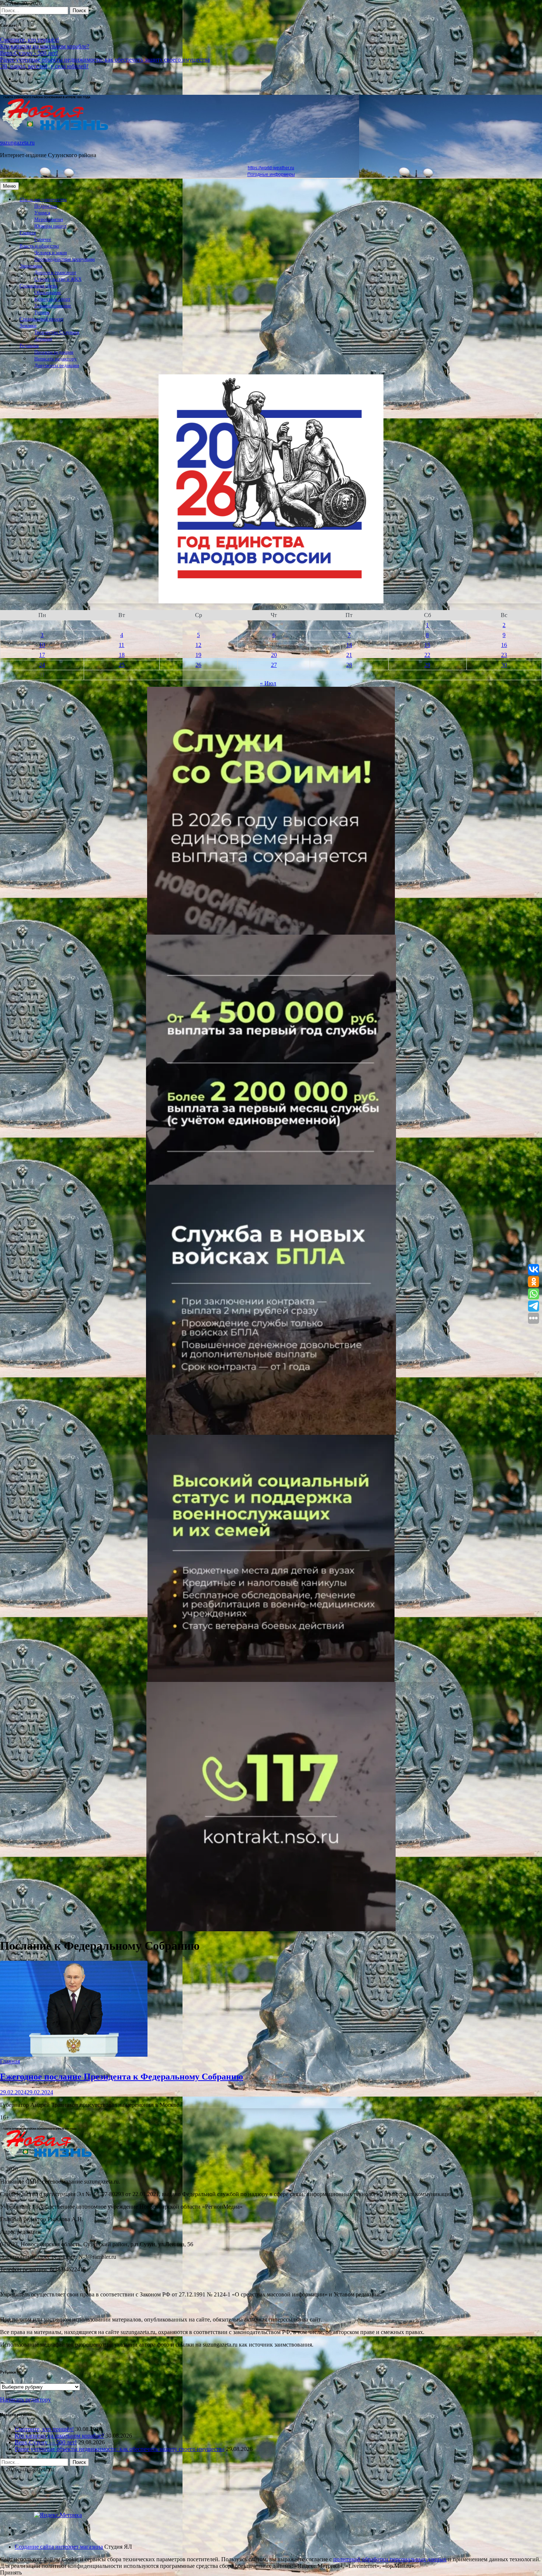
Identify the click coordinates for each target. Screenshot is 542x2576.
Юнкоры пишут (51, 226)
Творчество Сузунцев (57, 332)
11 (121, 645)
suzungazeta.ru (17, 143)
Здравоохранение (53, 306)
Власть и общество (39, 246)
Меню (9, 186)
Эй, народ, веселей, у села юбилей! (44, 66)
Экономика (31, 266)
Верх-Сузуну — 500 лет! (46, 2442)
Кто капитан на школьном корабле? (45, 46)
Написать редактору (55, 359)
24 (42, 665)
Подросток (46, 206)
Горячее (43, 239)
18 (122, 655)
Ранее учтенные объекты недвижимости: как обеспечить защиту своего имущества (105, 60)
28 (349, 665)
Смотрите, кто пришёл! (29, 40)
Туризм (42, 312)
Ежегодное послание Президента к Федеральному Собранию (121, 2077)
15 (427, 645)
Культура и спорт (52, 299)
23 (504, 655)
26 (198, 665)
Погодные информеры (271, 174)
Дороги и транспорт (55, 273)
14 (349, 645)
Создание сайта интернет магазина (59, 2547)
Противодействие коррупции (65, 259)
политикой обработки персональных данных (390, 2559)
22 (427, 655)
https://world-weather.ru (271, 168)
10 (42, 645)
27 (274, 665)
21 (349, 655)
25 (122, 665)
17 (42, 655)
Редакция (29, 346)
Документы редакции (57, 366)
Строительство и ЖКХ (58, 279)
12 (198, 645)
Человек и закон (51, 253)
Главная (28, 233)
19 (198, 655)
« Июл (268, 683)
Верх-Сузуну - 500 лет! (29, 53)
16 (504, 645)
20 (274, 655)
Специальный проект (41, 319)
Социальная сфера (39, 286)
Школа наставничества (43, 200)
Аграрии (43, 339)
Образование (48, 292)
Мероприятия (49, 219)
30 (504, 665)
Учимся (42, 213)
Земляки (28, 326)
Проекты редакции (54, 352)
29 (427, 665)
